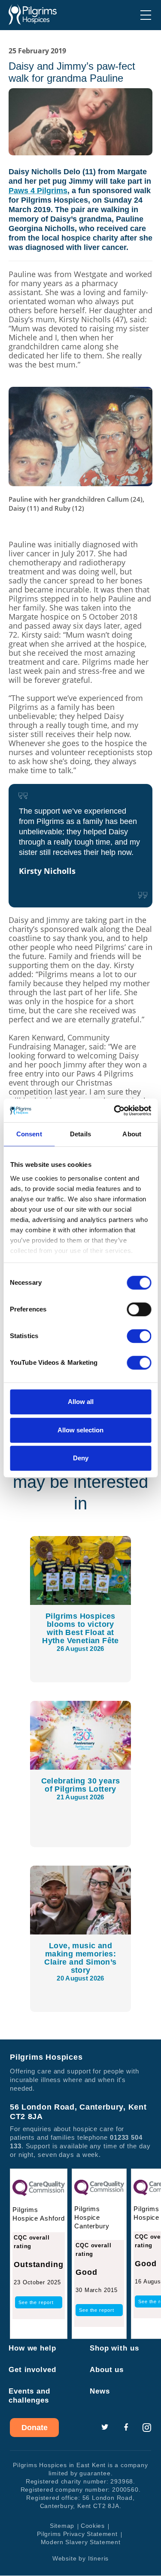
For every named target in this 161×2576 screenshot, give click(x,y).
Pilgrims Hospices (33, 15)
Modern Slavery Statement (81, 2542)
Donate (35, 2428)
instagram (147, 2428)
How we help (32, 2349)
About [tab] (132, 1134)
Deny (81, 1458)
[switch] (139, 1309)
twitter (105, 2428)
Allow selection (80, 1430)
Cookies (93, 2526)
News (100, 2392)
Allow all (81, 1402)
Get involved (32, 2370)
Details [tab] (80, 1134)
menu (146, 15)
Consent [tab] (29, 1134)
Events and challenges (29, 2396)
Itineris (98, 2559)
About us (107, 2370)
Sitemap (62, 2526)
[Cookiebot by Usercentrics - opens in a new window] (115, 1111)
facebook (126, 2428)
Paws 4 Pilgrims (38, 191)
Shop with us (114, 2349)
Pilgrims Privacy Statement (77, 2534)
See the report (36, 2303)
